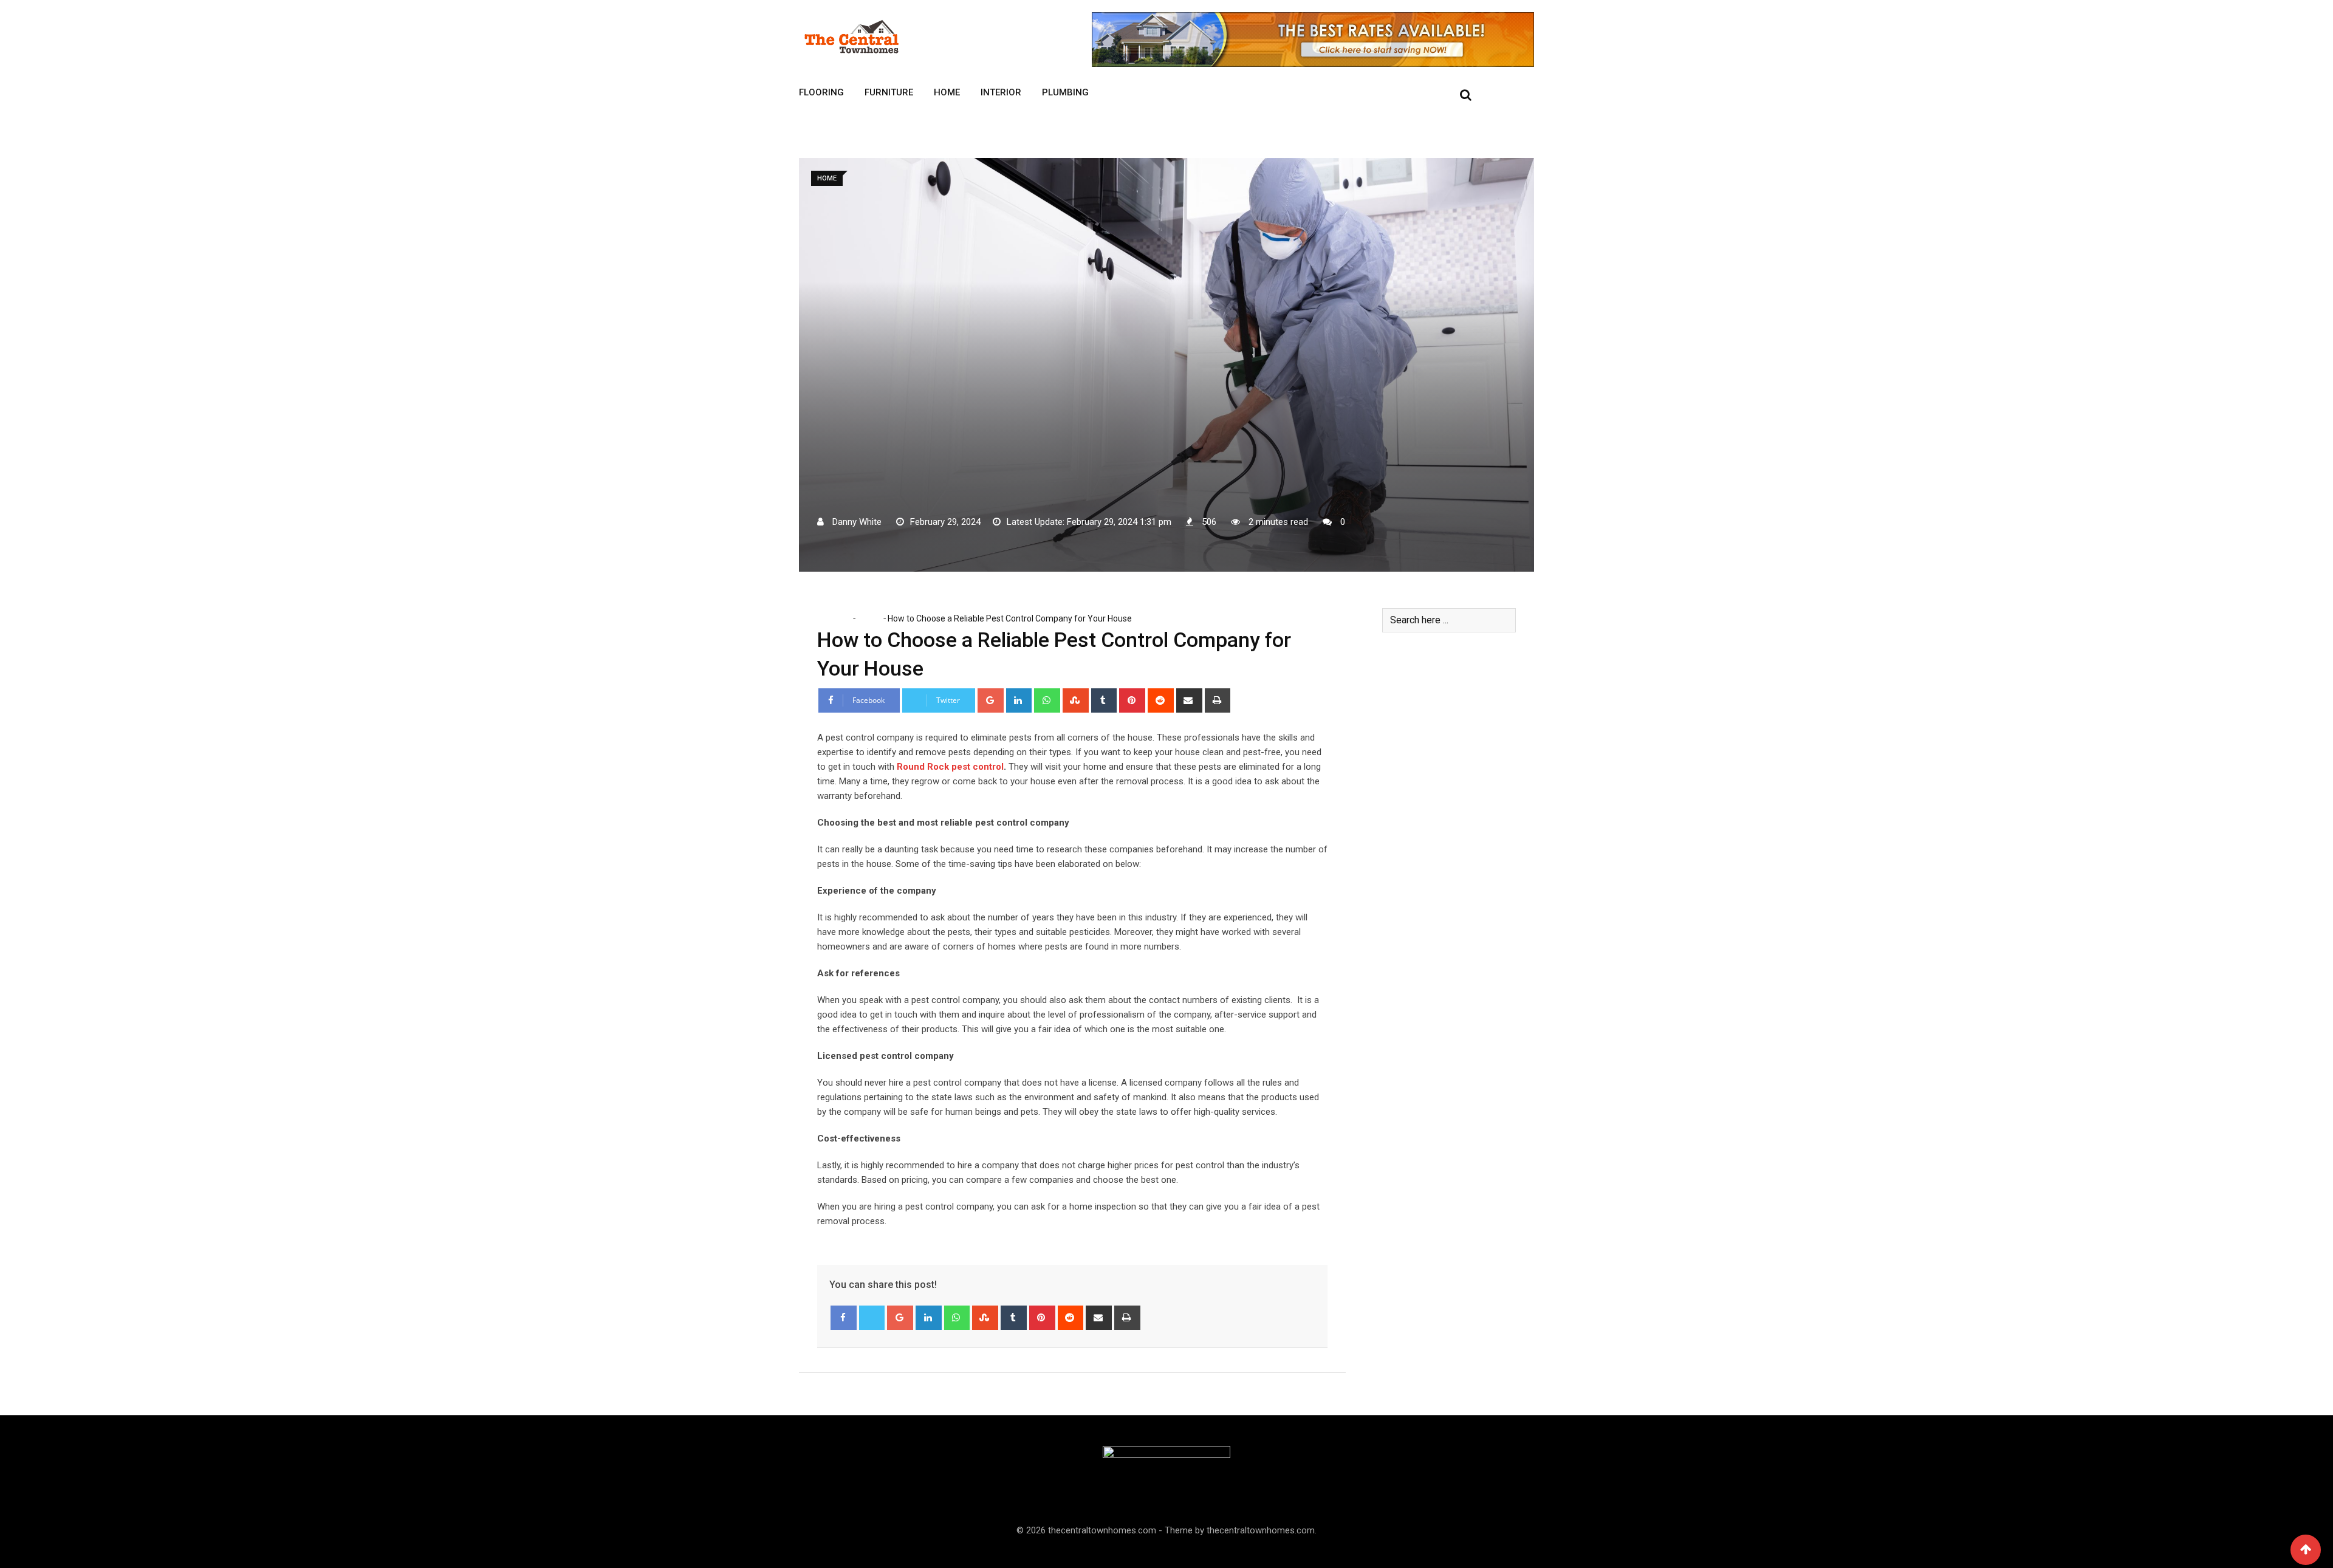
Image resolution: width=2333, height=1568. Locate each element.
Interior (1001, 92)
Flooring (821, 92)
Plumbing (1065, 92)
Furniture (889, 92)
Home (947, 92)
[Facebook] (844, 1318)
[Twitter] (872, 1318)
